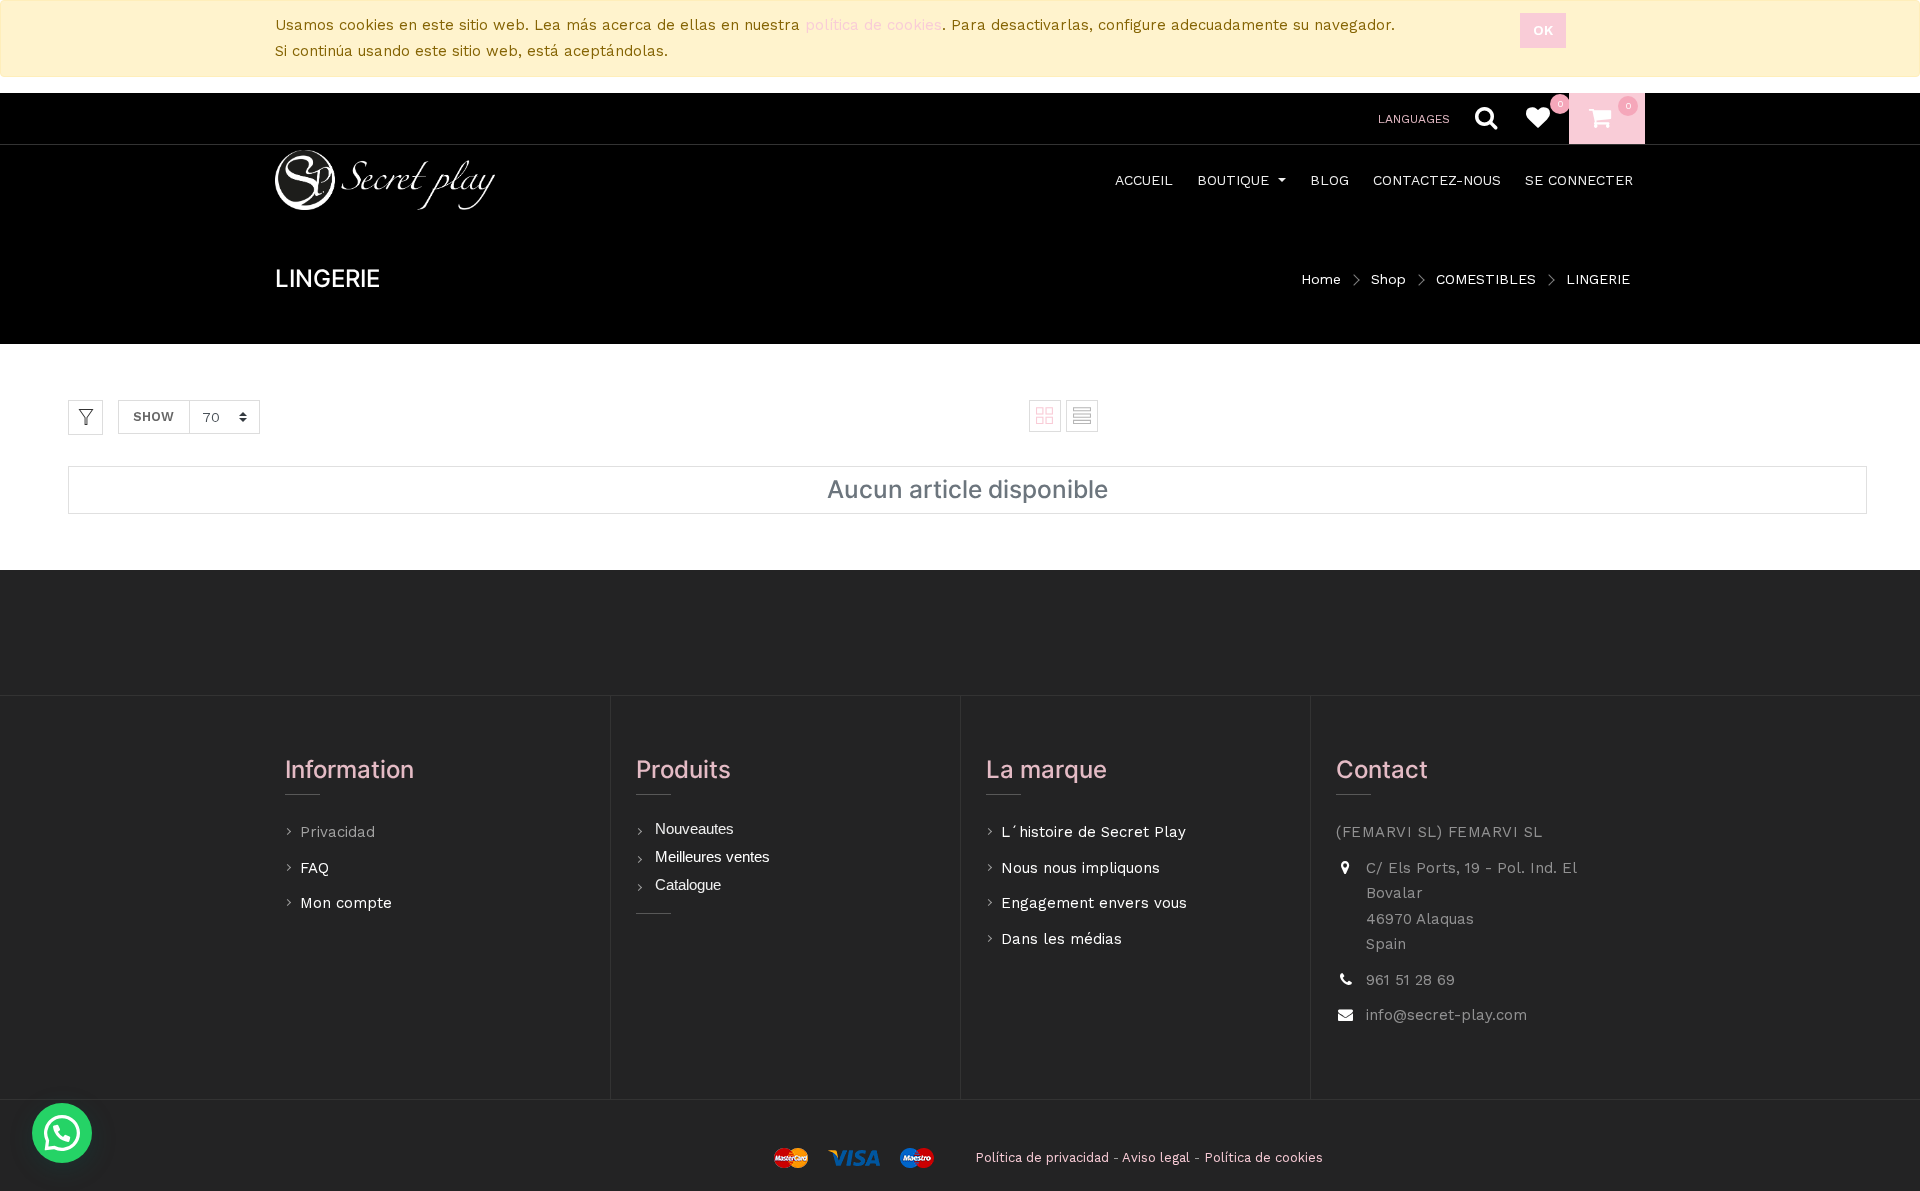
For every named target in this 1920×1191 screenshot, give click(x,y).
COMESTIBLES (1486, 279)
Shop (1388, 279)
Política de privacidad (1042, 1157)
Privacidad (340, 832)
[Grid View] (1045, 416)
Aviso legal (1156, 1157)
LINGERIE (1598, 279)
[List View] (1082, 416)
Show (153, 416)
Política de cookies (1263, 1157)
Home (1321, 279)
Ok (1543, 30)
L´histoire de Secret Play (1093, 832)
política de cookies (873, 25)
